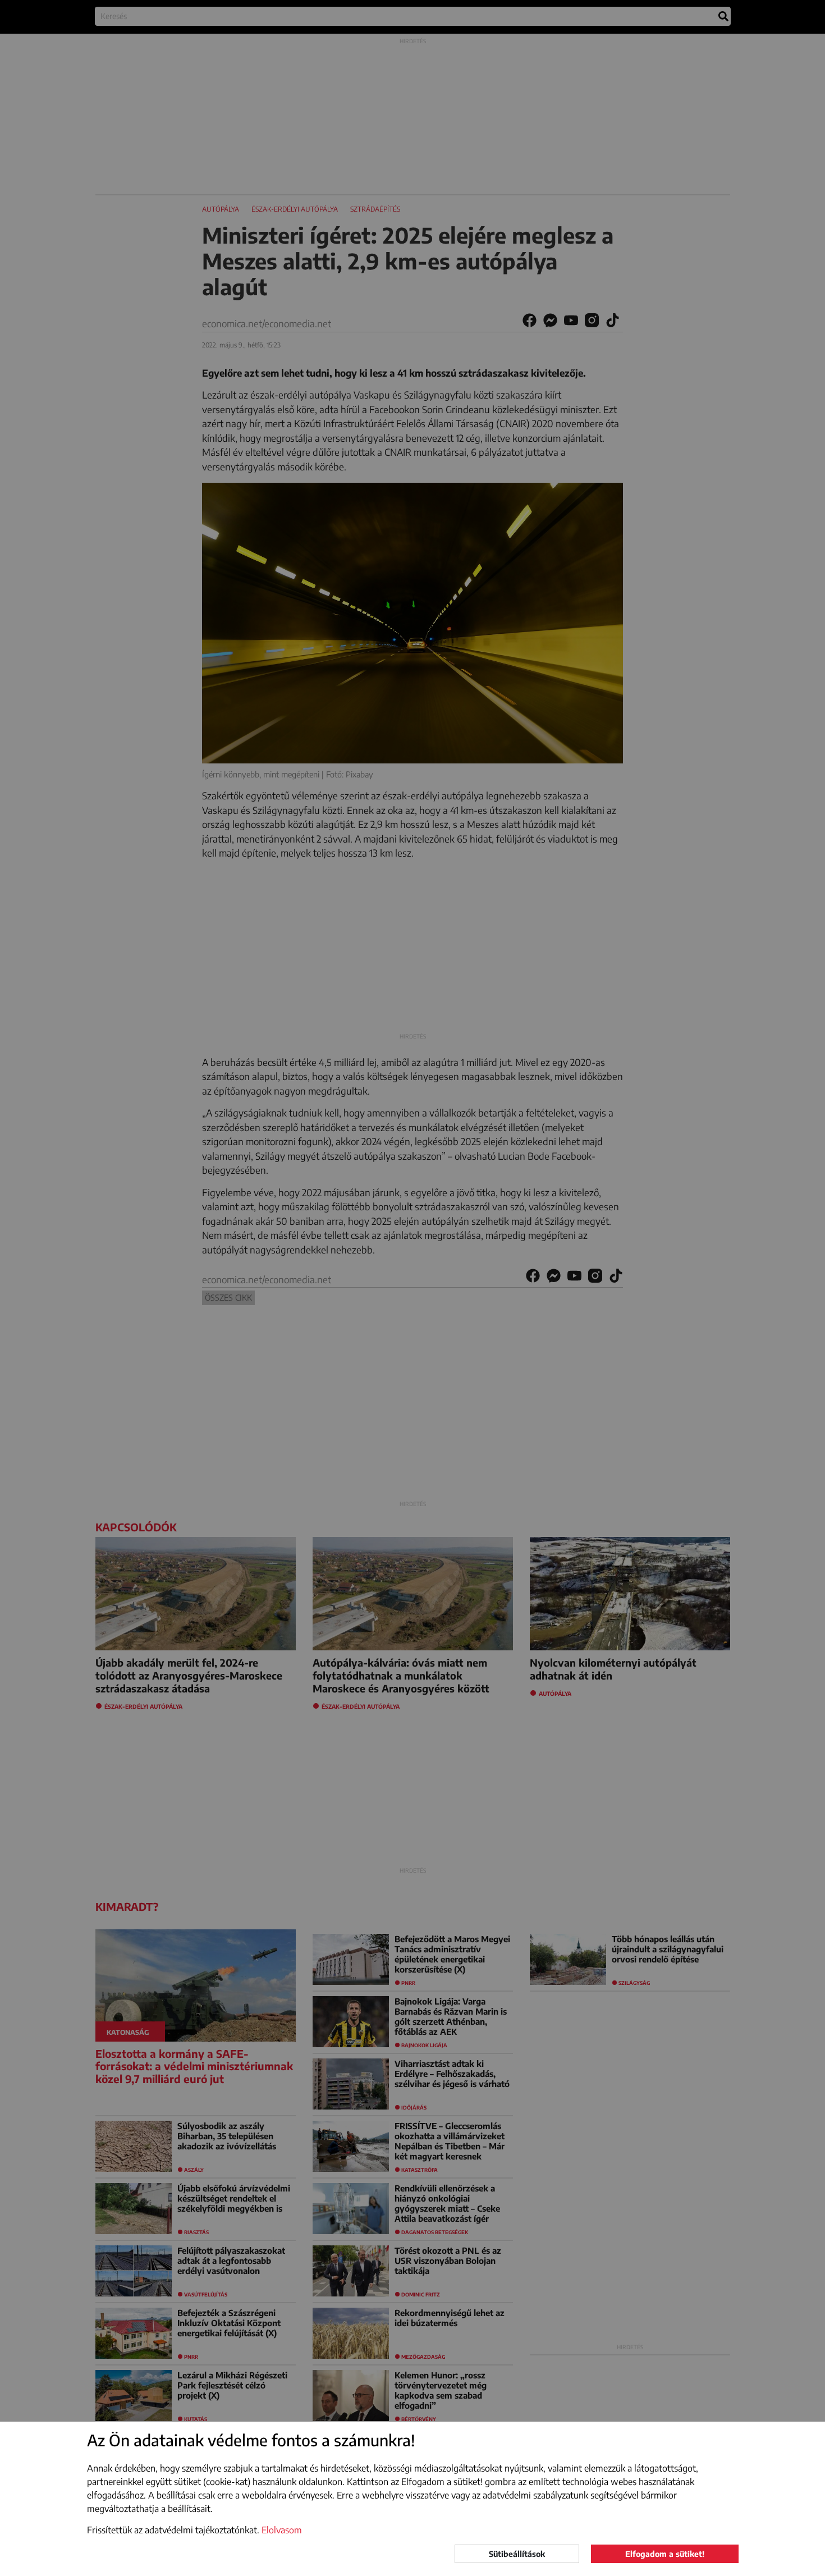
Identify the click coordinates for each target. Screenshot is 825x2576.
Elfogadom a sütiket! (665, 2554)
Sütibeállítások (517, 2554)
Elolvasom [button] (282, 2530)
